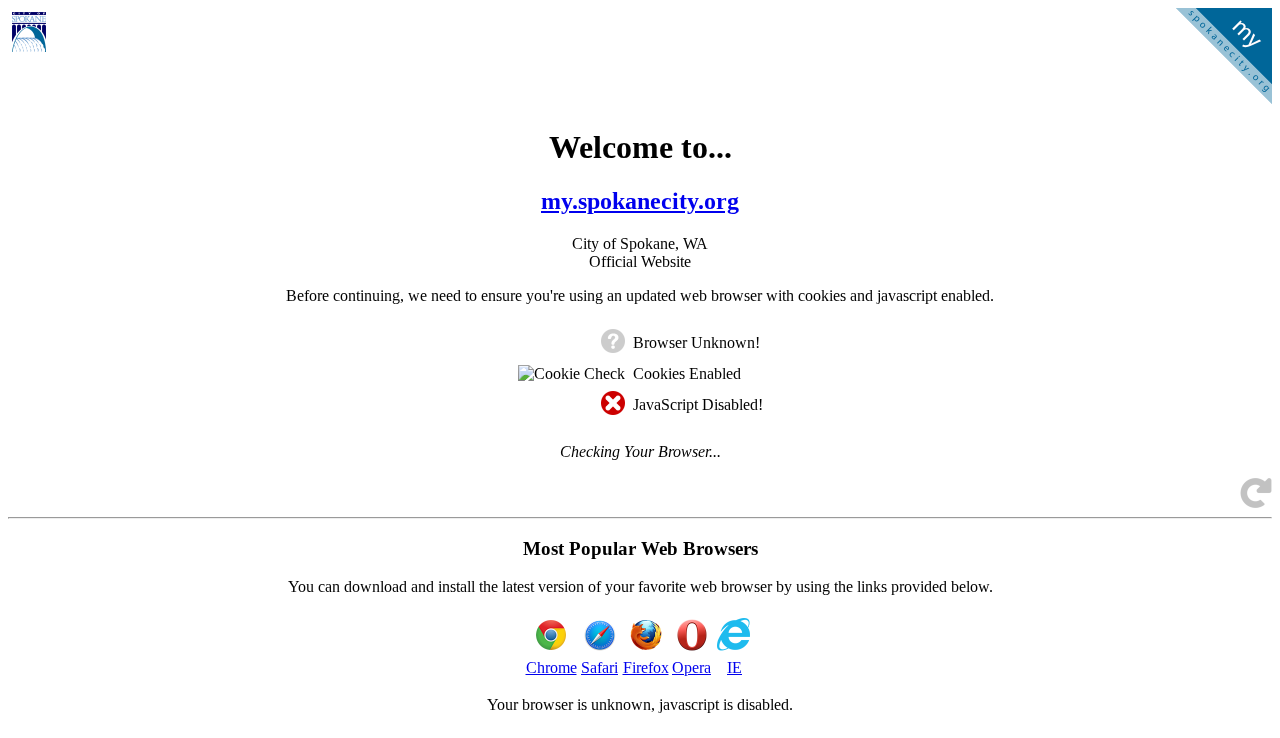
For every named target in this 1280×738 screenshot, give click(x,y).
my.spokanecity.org (640, 201)
